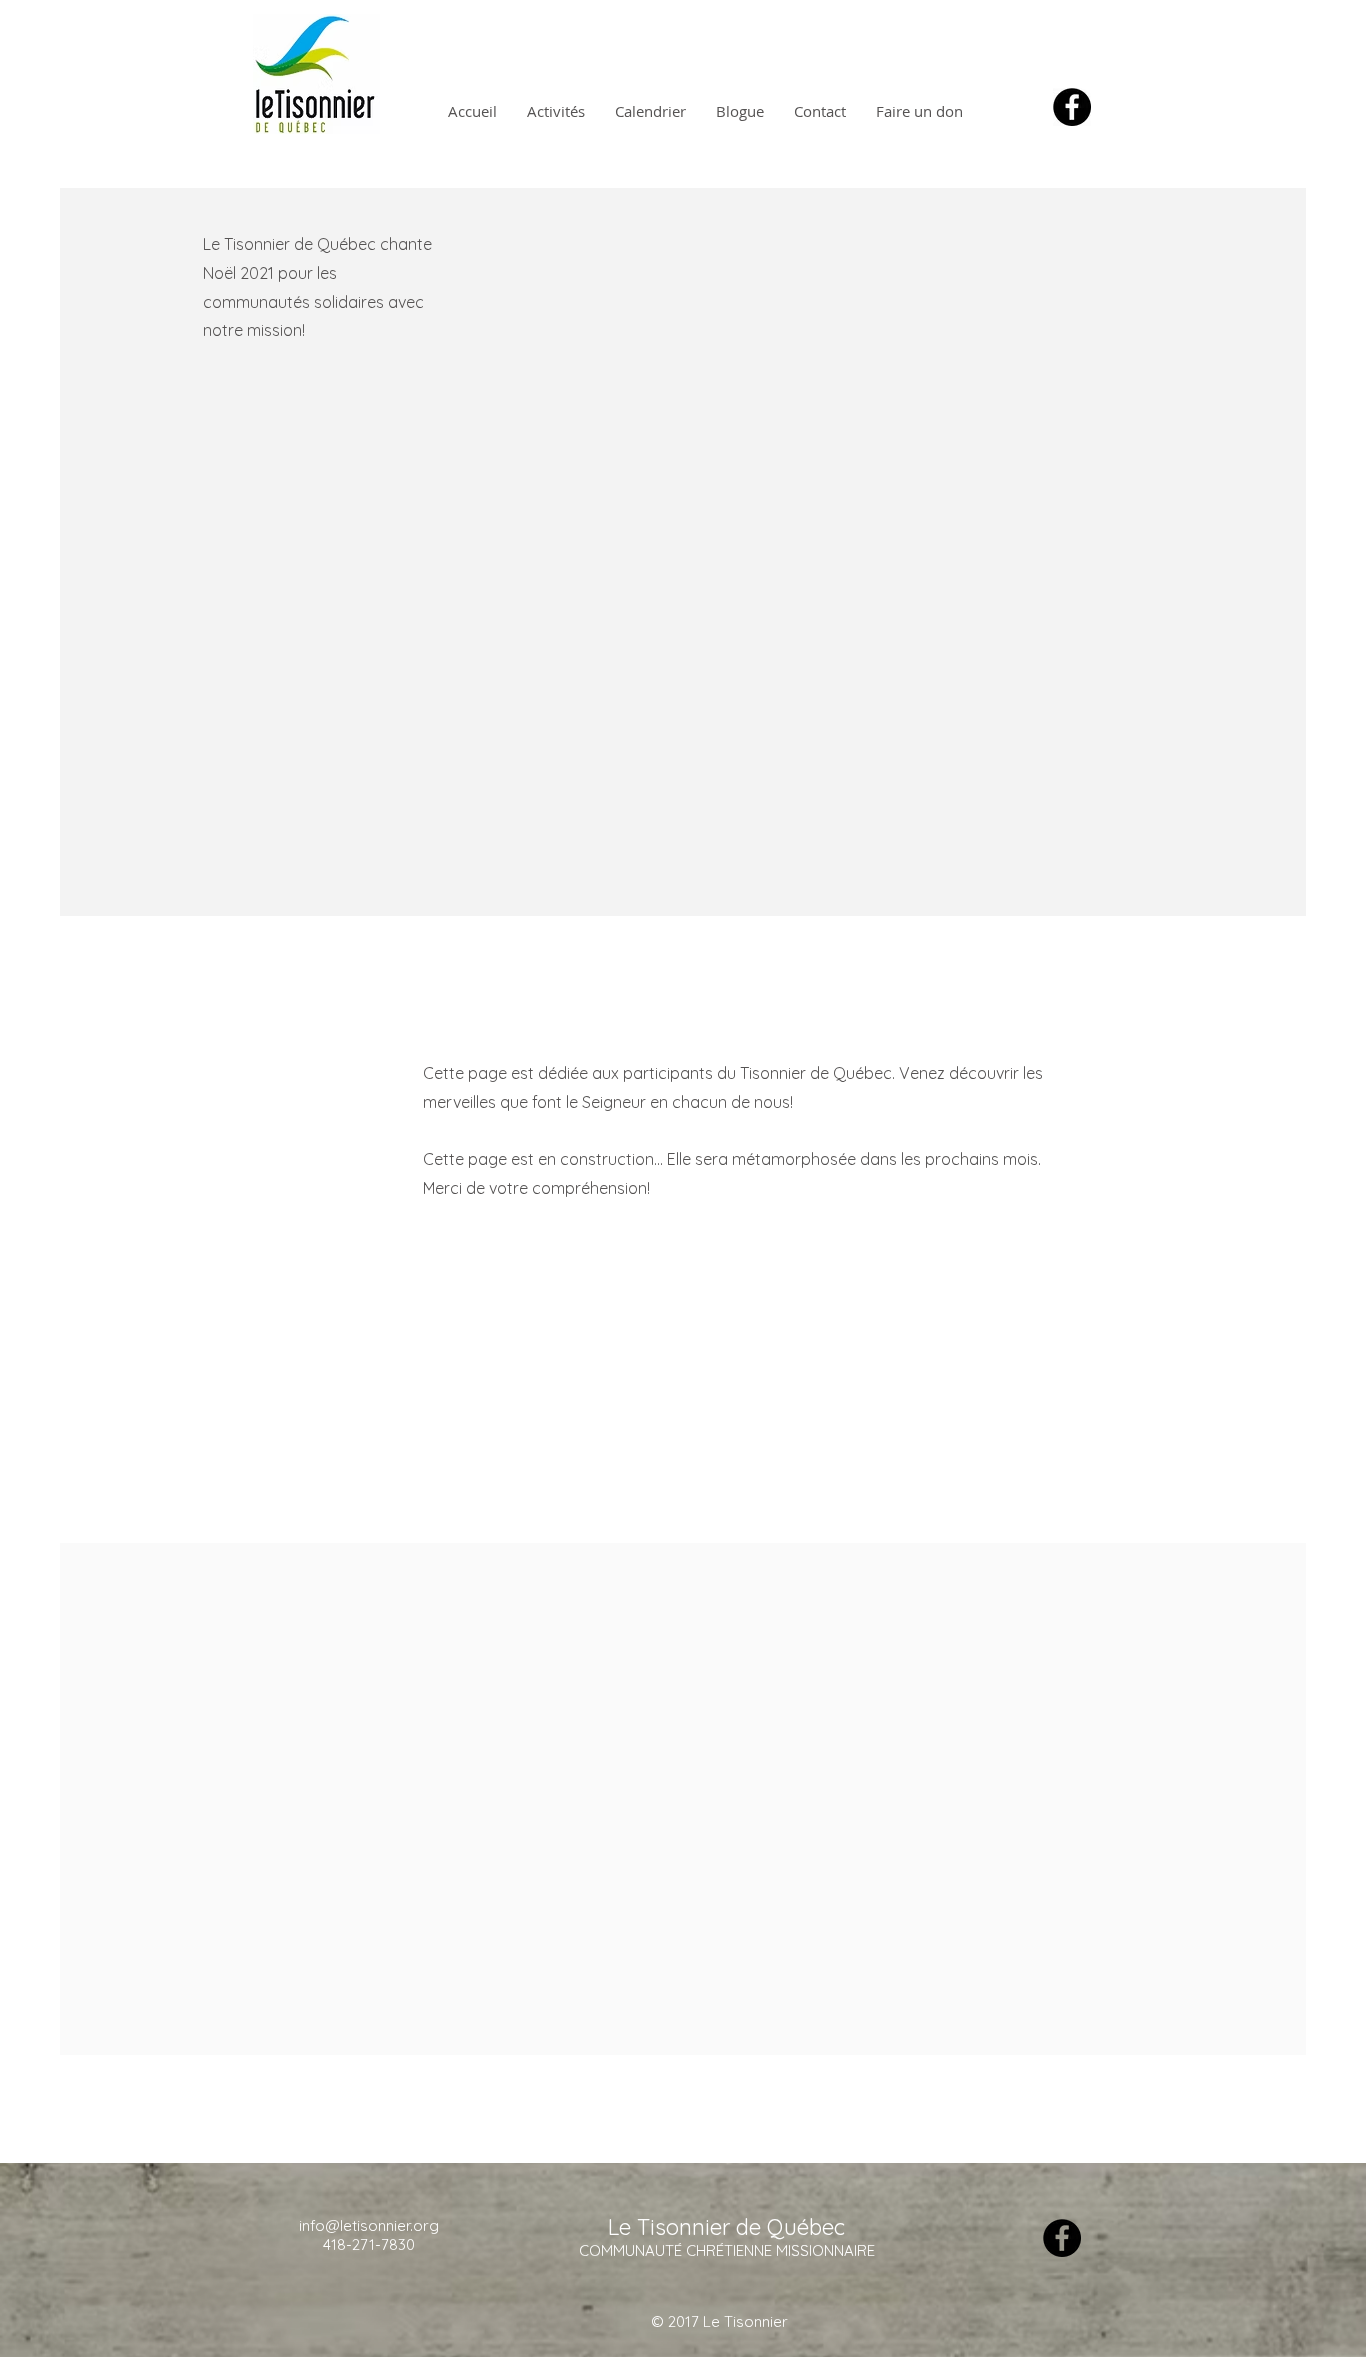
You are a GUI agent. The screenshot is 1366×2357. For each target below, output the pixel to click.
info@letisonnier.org (369, 2225)
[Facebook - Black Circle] (1072, 107)
